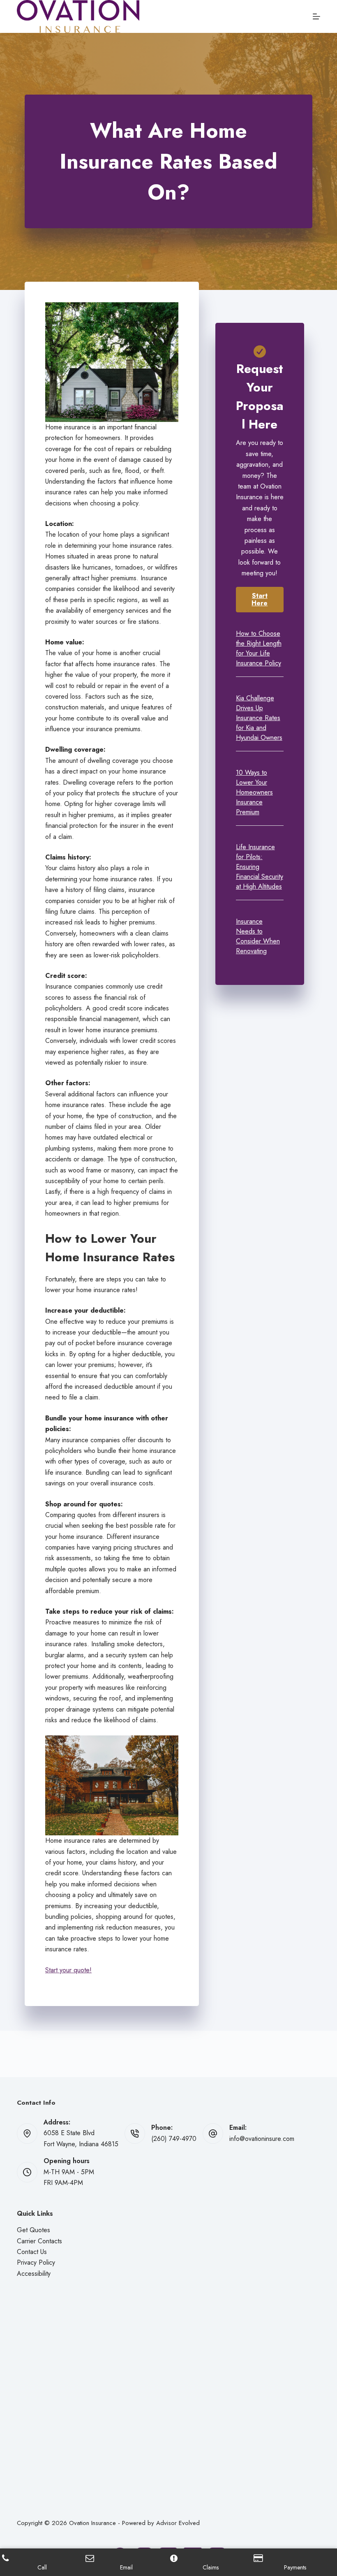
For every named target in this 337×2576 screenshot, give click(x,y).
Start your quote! (68, 1970)
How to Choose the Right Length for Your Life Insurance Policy (259, 648)
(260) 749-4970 (174, 2139)
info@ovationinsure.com (262, 2139)
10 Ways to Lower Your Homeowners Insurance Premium (254, 792)
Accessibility (34, 2274)
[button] (260, 600)
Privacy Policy (36, 2262)
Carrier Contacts (39, 2241)
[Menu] (316, 16)
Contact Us (32, 2252)
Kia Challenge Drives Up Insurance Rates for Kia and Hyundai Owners (259, 718)
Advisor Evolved (178, 2523)
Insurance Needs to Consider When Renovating (258, 936)
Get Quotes (33, 2230)
